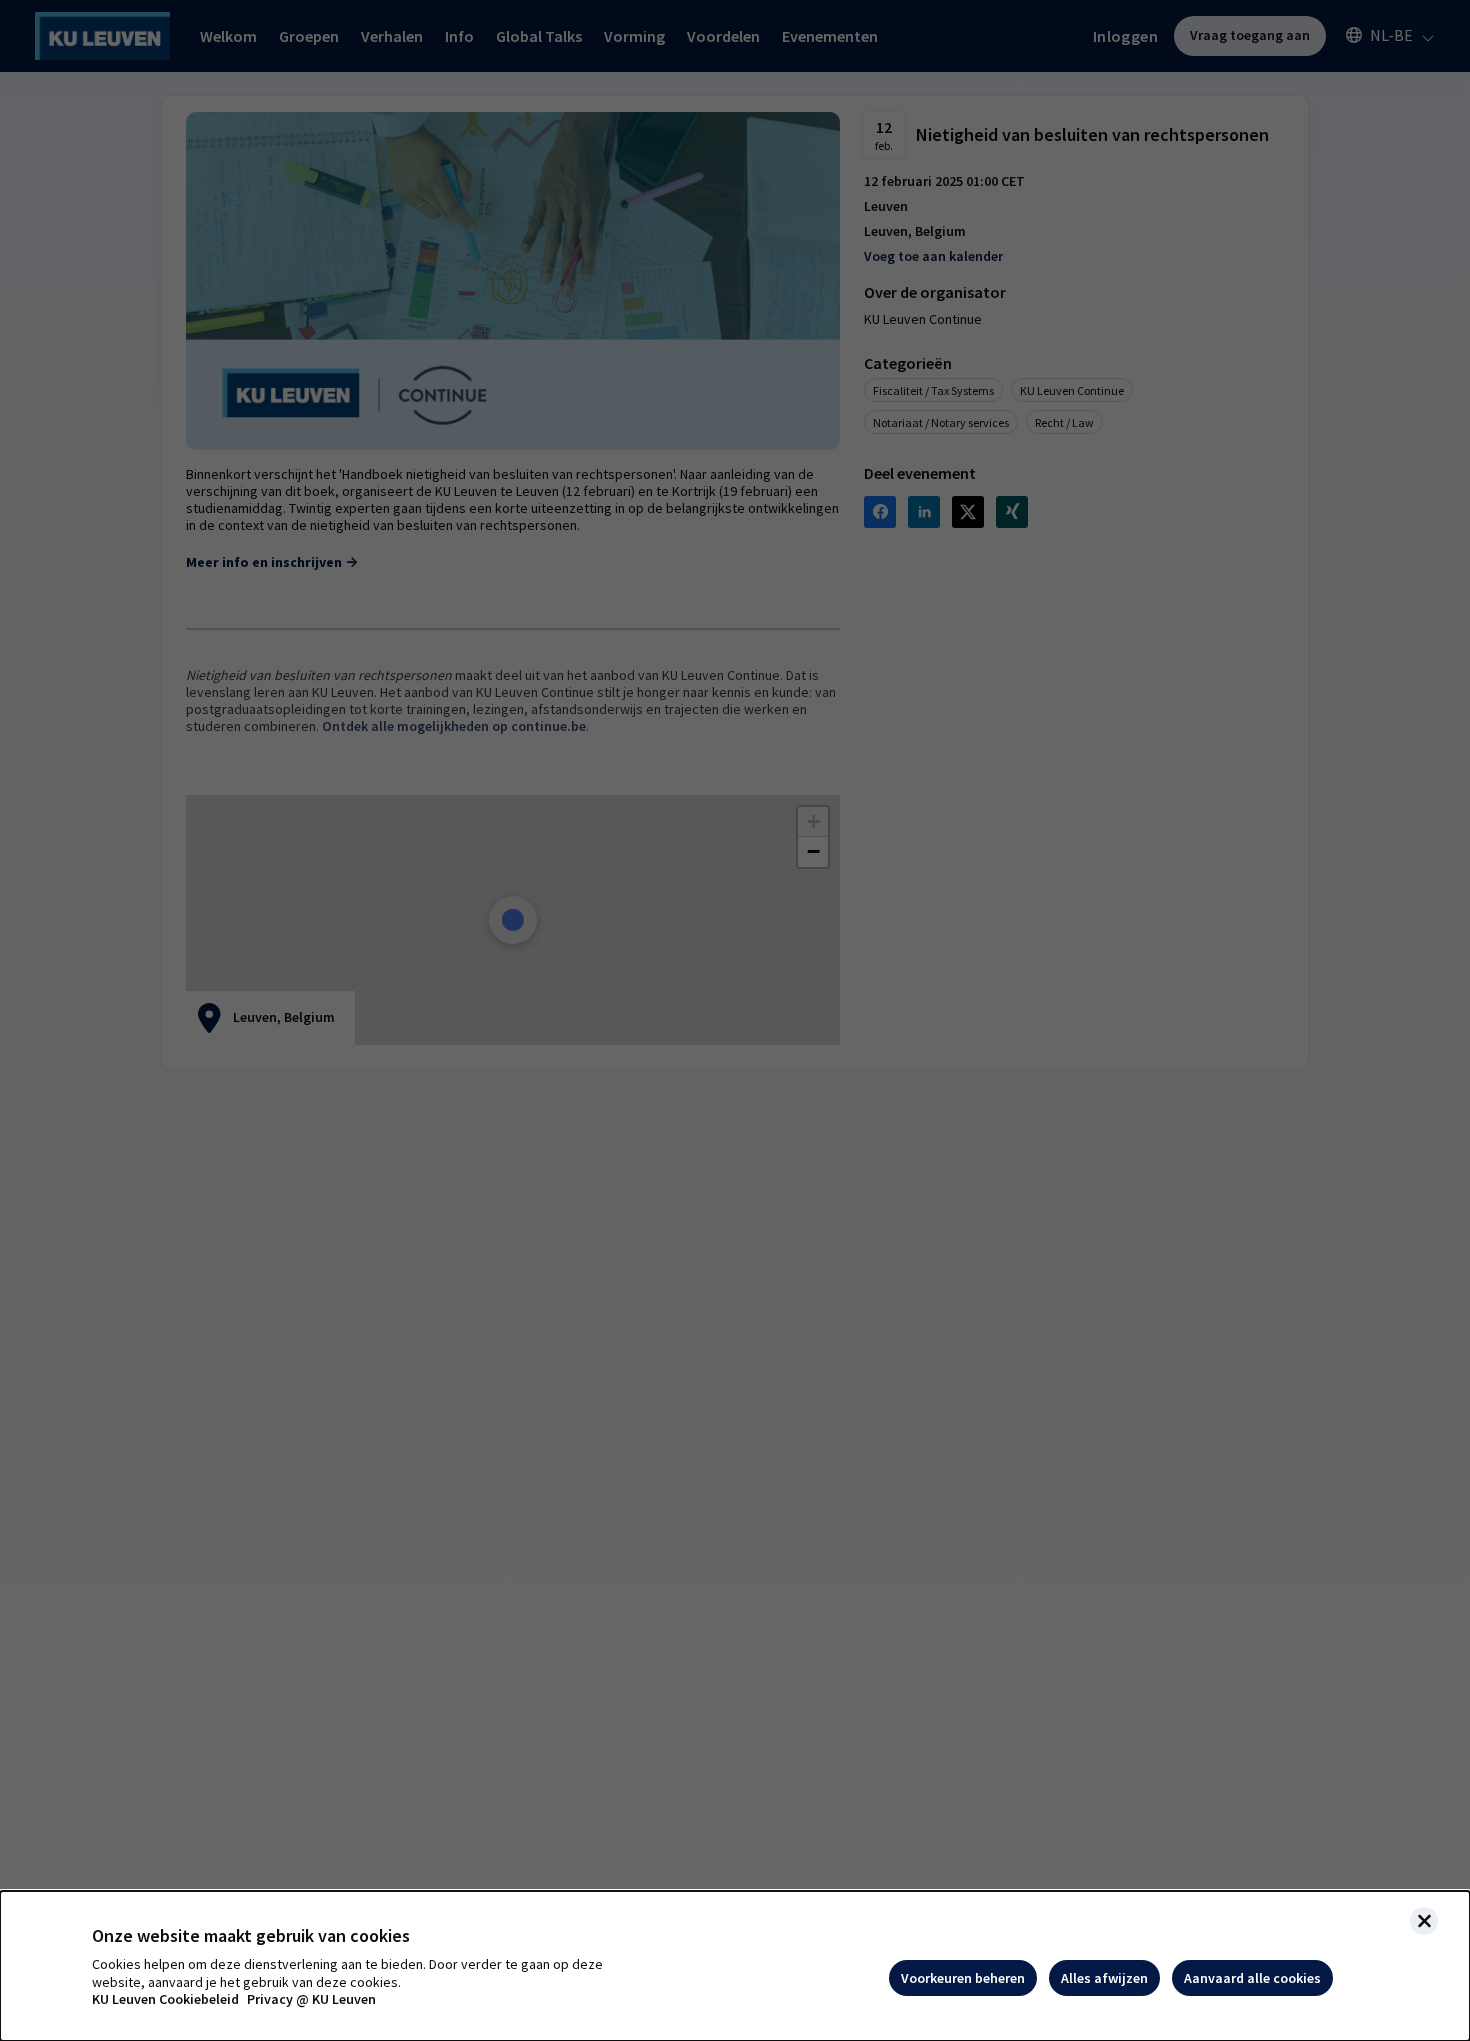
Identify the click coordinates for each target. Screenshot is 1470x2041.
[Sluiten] (1424, 1921)
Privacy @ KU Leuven (311, 1999)
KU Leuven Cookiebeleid (165, 1999)
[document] (735, 1966)
